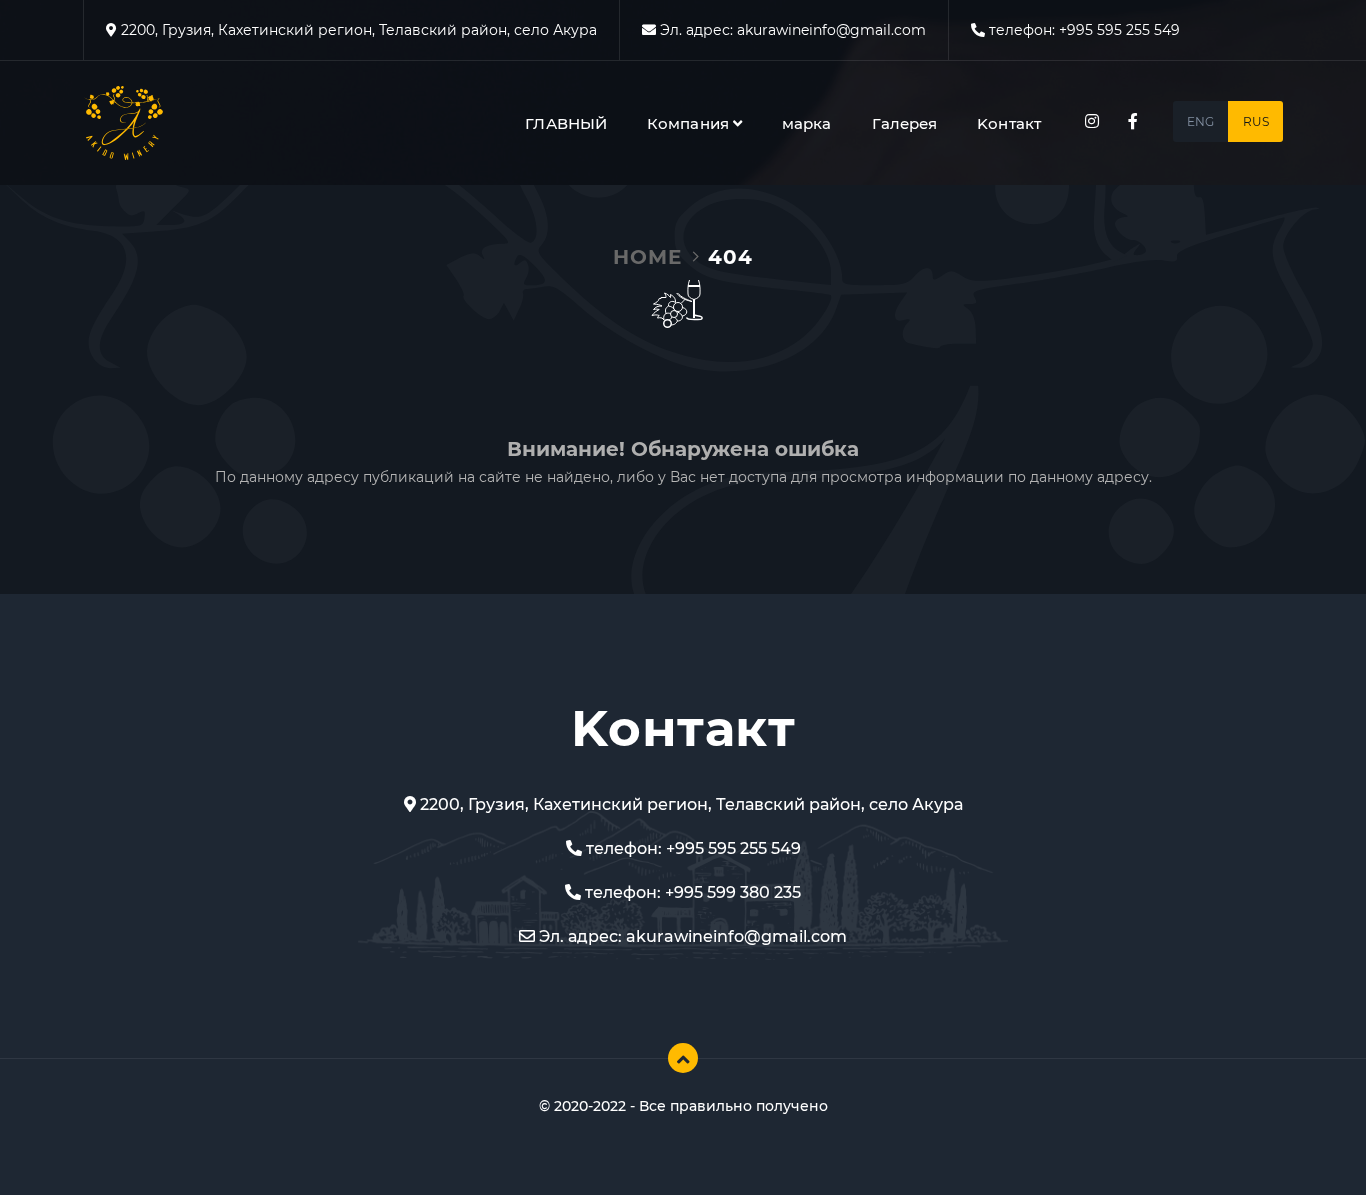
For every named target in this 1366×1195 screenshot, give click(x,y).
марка (807, 123)
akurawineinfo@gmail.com (831, 30)
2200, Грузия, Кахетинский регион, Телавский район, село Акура (357, 30)
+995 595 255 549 (1119, 30)
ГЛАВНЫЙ (566, 123)
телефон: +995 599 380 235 (691, 892)
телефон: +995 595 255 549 (691, 848)
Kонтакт (1009, 123)
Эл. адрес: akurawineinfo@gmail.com (691, 936)
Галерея (905, 123)
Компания (690, 123)
